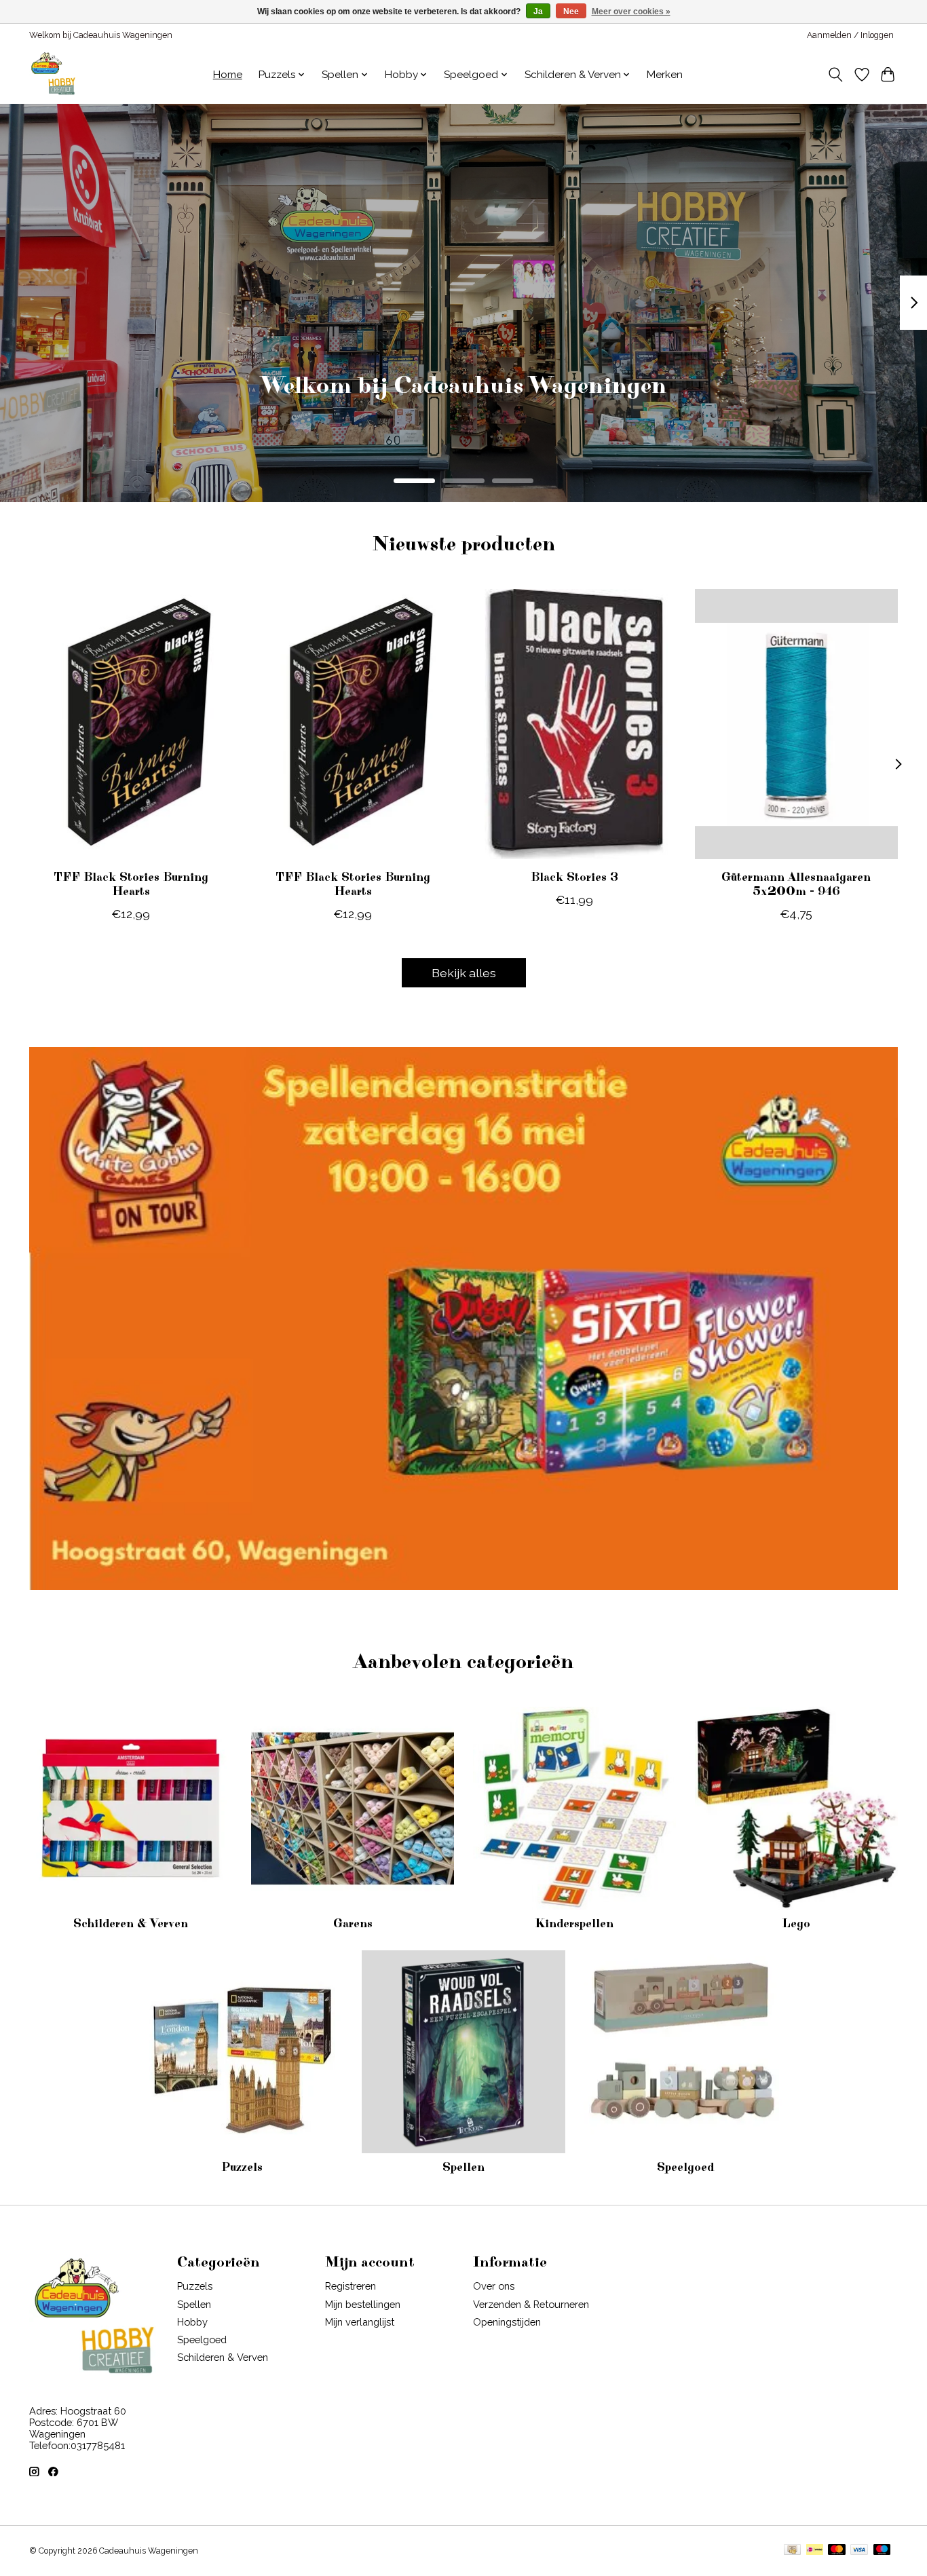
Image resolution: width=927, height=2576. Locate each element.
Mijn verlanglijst (360, 2322)
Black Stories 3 (574, 877)
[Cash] (792, 2551)
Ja (538, 12)
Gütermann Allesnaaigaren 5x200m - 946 (796, 885)
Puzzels (242, 2167)
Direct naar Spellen (464, 405)
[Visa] (859, 2551)
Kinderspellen (574, 1924)
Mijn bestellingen (363, 2304)
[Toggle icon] (836, 75)
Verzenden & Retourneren (531, 2304)
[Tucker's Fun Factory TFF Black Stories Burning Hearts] (131, 724)
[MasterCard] (837, 2551)
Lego (796, 1924)
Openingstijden (507, 2322)
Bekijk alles (464, 973)
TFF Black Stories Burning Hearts (131, 885)
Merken (665, 75)
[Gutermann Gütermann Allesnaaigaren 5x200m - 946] (796, 724)
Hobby (192, 2322)
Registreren (351, 2286)
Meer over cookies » (631, 12)
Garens (353, 1924)
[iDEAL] (815, 2551)
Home (228, 75)
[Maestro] (882, 2551)
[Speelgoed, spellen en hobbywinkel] (53, 75)
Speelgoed (685, 2167)
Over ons (494, 2286)
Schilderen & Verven (131, 1924)
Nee (571, 12)
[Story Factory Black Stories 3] (574, 724)
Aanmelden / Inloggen (850, 35)
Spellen (463, 2167)
